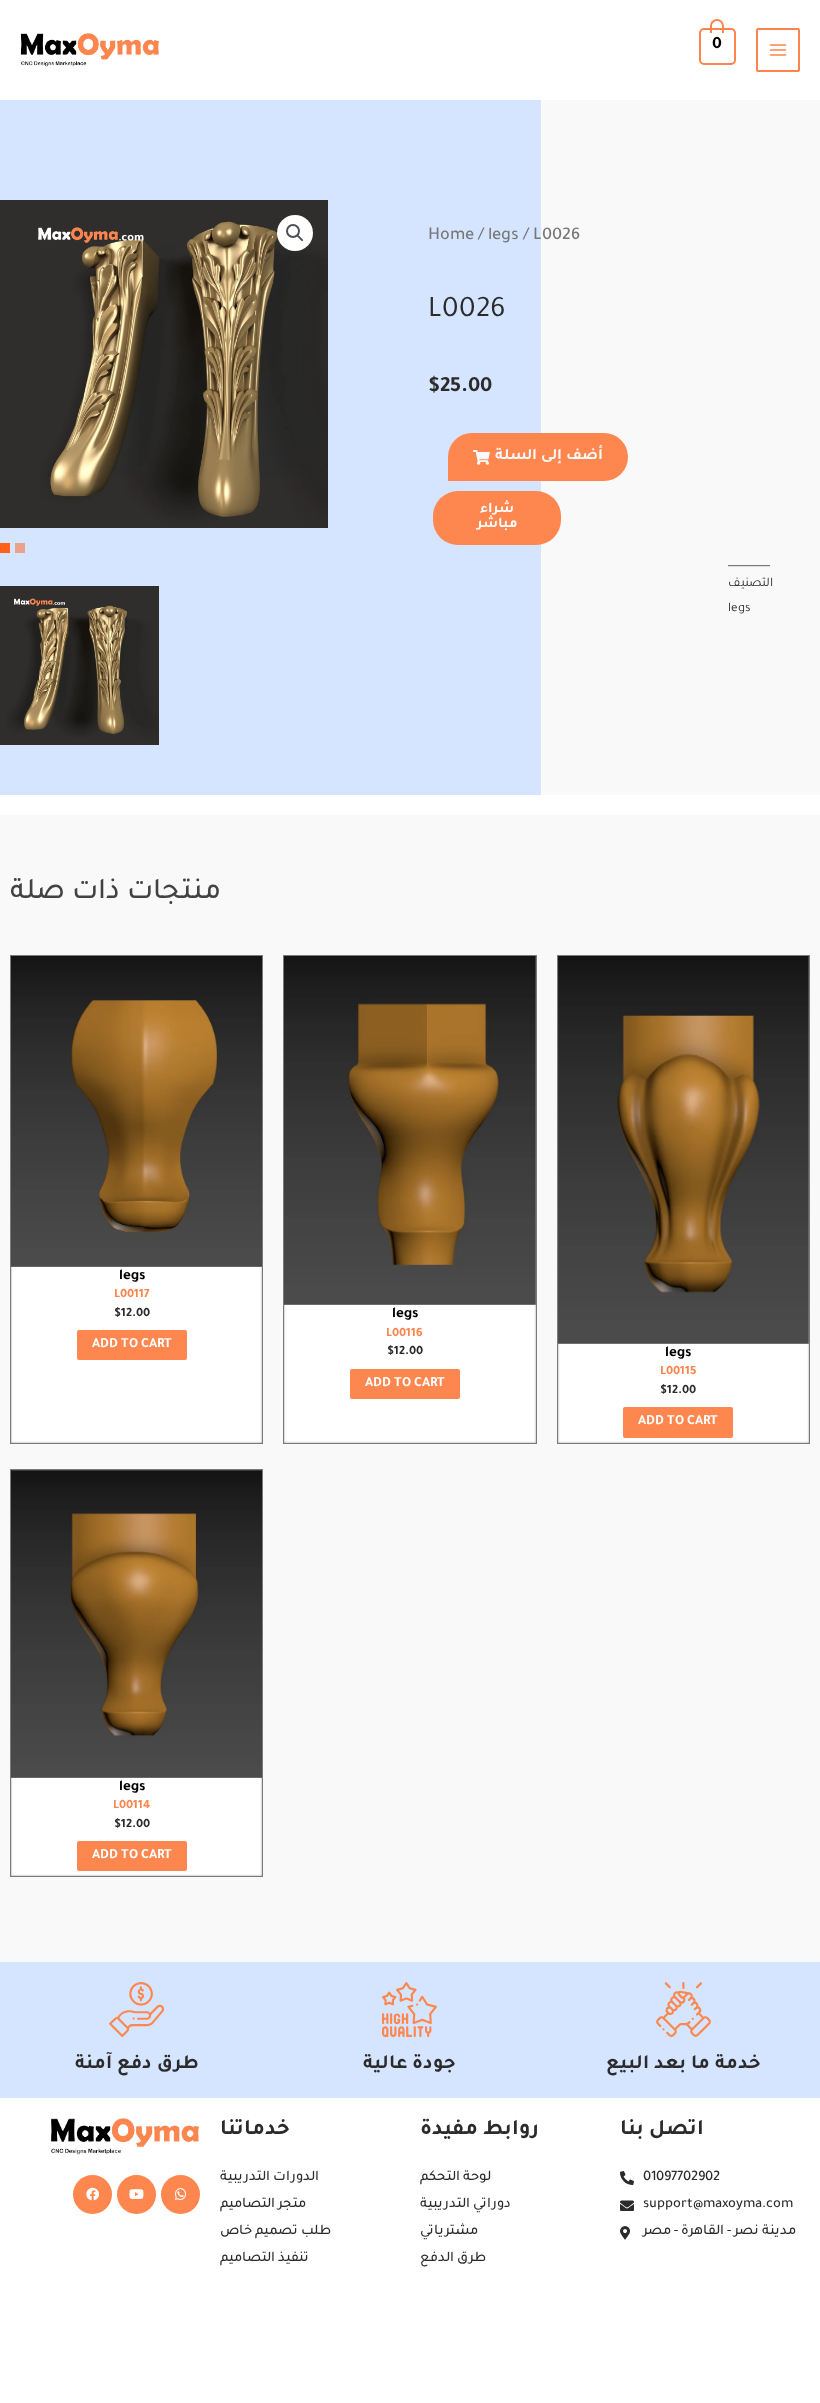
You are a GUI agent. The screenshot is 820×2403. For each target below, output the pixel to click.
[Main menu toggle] (778, 50)
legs (503, 236)
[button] (295, 233)
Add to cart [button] (132, 1345)
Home (451, 236)
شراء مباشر (497, 517)
